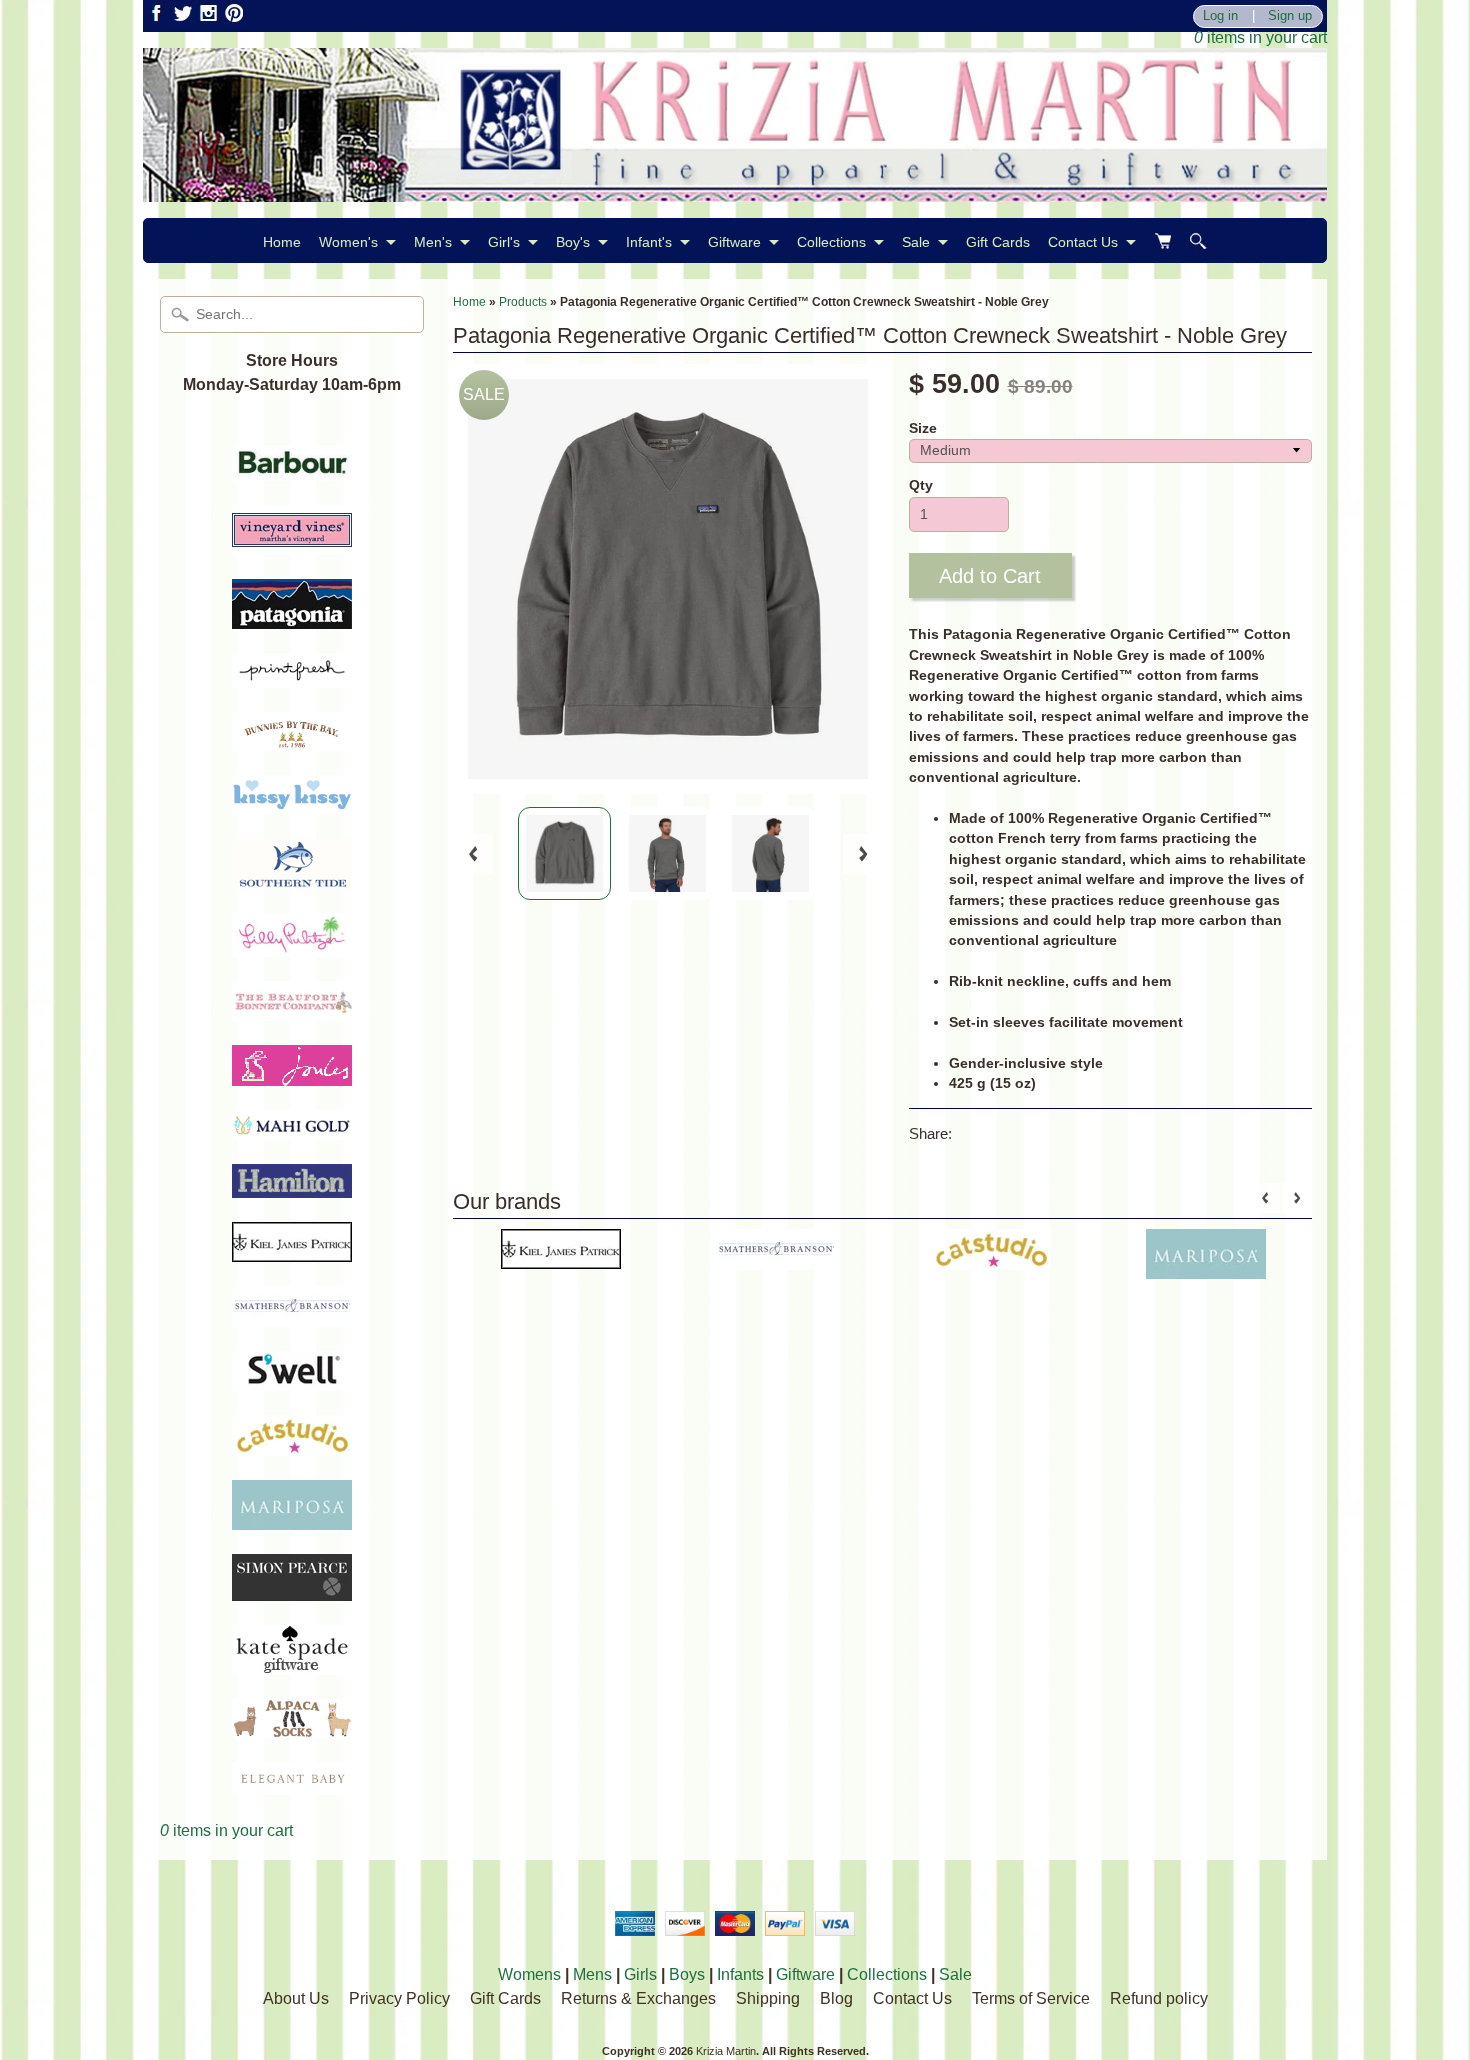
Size (923, 428)
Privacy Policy (399, 1998)
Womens (529, 1974)
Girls (640, 1974)
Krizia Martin (726, 2051)
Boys (687, 1974)
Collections (831, 242)
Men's (433, 242)
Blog (836, 1998)
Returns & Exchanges (638, 1998)
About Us (296, 1998)
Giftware (734, 242)
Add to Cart (990, 576)
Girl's (504, 242)
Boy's (573, 242)
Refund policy (1159, 1998)
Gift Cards (998, 242)
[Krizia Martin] (735, 189)
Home (282, 242)
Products (523, 302)
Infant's (649, 242)
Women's (348, 242)
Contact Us (1083, 242)
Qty (921, 485)
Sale (916, 242)
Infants (740, 1974)
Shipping (768, 1998)
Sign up (1290, 16)
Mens (592, 1974)
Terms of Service (1031, 1998)
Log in (1220, 16)
